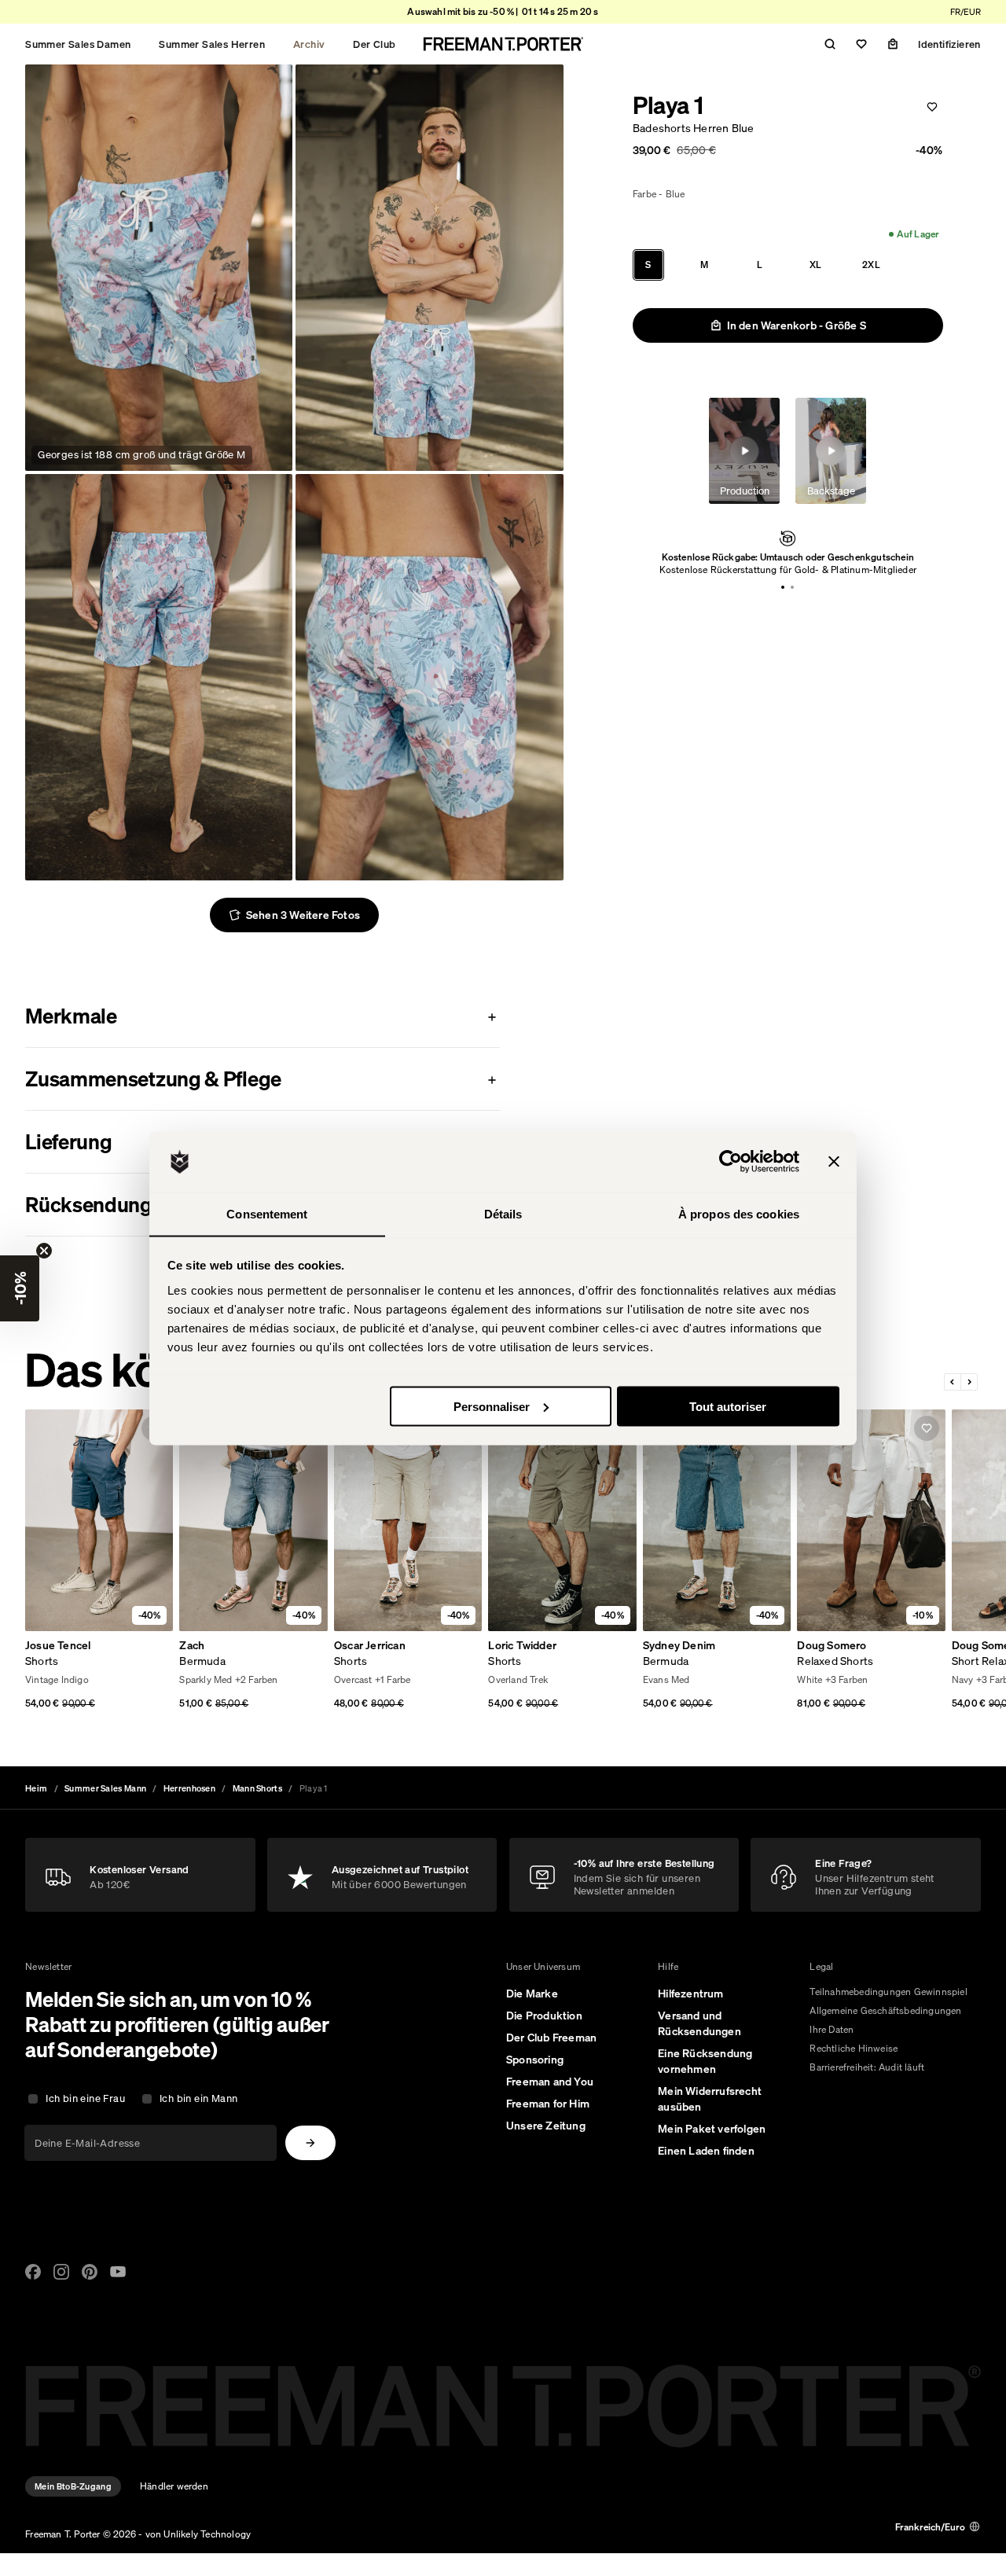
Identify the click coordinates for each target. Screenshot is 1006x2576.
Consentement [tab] (267, 1213)
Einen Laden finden (706, 2151)
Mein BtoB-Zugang (73, 2486)
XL (815, 265)
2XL (871, 265)
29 (48, 1681)
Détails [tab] (503, 1213)
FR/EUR (966, 12)
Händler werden (174, 2486)
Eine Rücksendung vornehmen (705, 2061)
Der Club (374, 44)
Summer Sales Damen (78, 44)
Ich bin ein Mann (198, 2098)
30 (66, 1681)
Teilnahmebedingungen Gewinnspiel (888, 1992)
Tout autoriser (728, 1406)
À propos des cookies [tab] (739, 1213)
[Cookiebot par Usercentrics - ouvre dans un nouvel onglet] (731, 1162)
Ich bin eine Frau (85, 2098)
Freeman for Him (548, 2104)
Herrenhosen (189, 1788)
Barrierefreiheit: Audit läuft (867, 2067)
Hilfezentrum (690, 1994)
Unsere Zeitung (546, 2126)
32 (100, 1681)
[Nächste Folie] (969, 1382)
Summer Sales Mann (105, 1788)
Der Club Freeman (551, 2038)
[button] (20, 1288)
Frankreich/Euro (930, 2527)
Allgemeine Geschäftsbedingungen (885, 2010)
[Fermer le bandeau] (834, 1162)
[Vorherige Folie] (953, 1382)
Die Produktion (544, 2016)
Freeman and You (550, 2082)
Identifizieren (949, 44)
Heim (36, 1788)
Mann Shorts (257, 1788)
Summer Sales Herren (212, 44)
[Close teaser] (44, 1251)
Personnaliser (492, 1406)
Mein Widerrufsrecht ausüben (710, 2099)
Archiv (309, 44)
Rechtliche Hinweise (854, 2048)
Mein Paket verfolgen (712, 2129)
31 (83, 1681)
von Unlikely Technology (198, 2534)
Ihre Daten (832, 2029)
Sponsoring (535, 2060)
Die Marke (532, 1994)
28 (31, 1681)
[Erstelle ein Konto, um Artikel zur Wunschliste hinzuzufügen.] (932, 107)
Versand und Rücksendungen (699, 2023)
